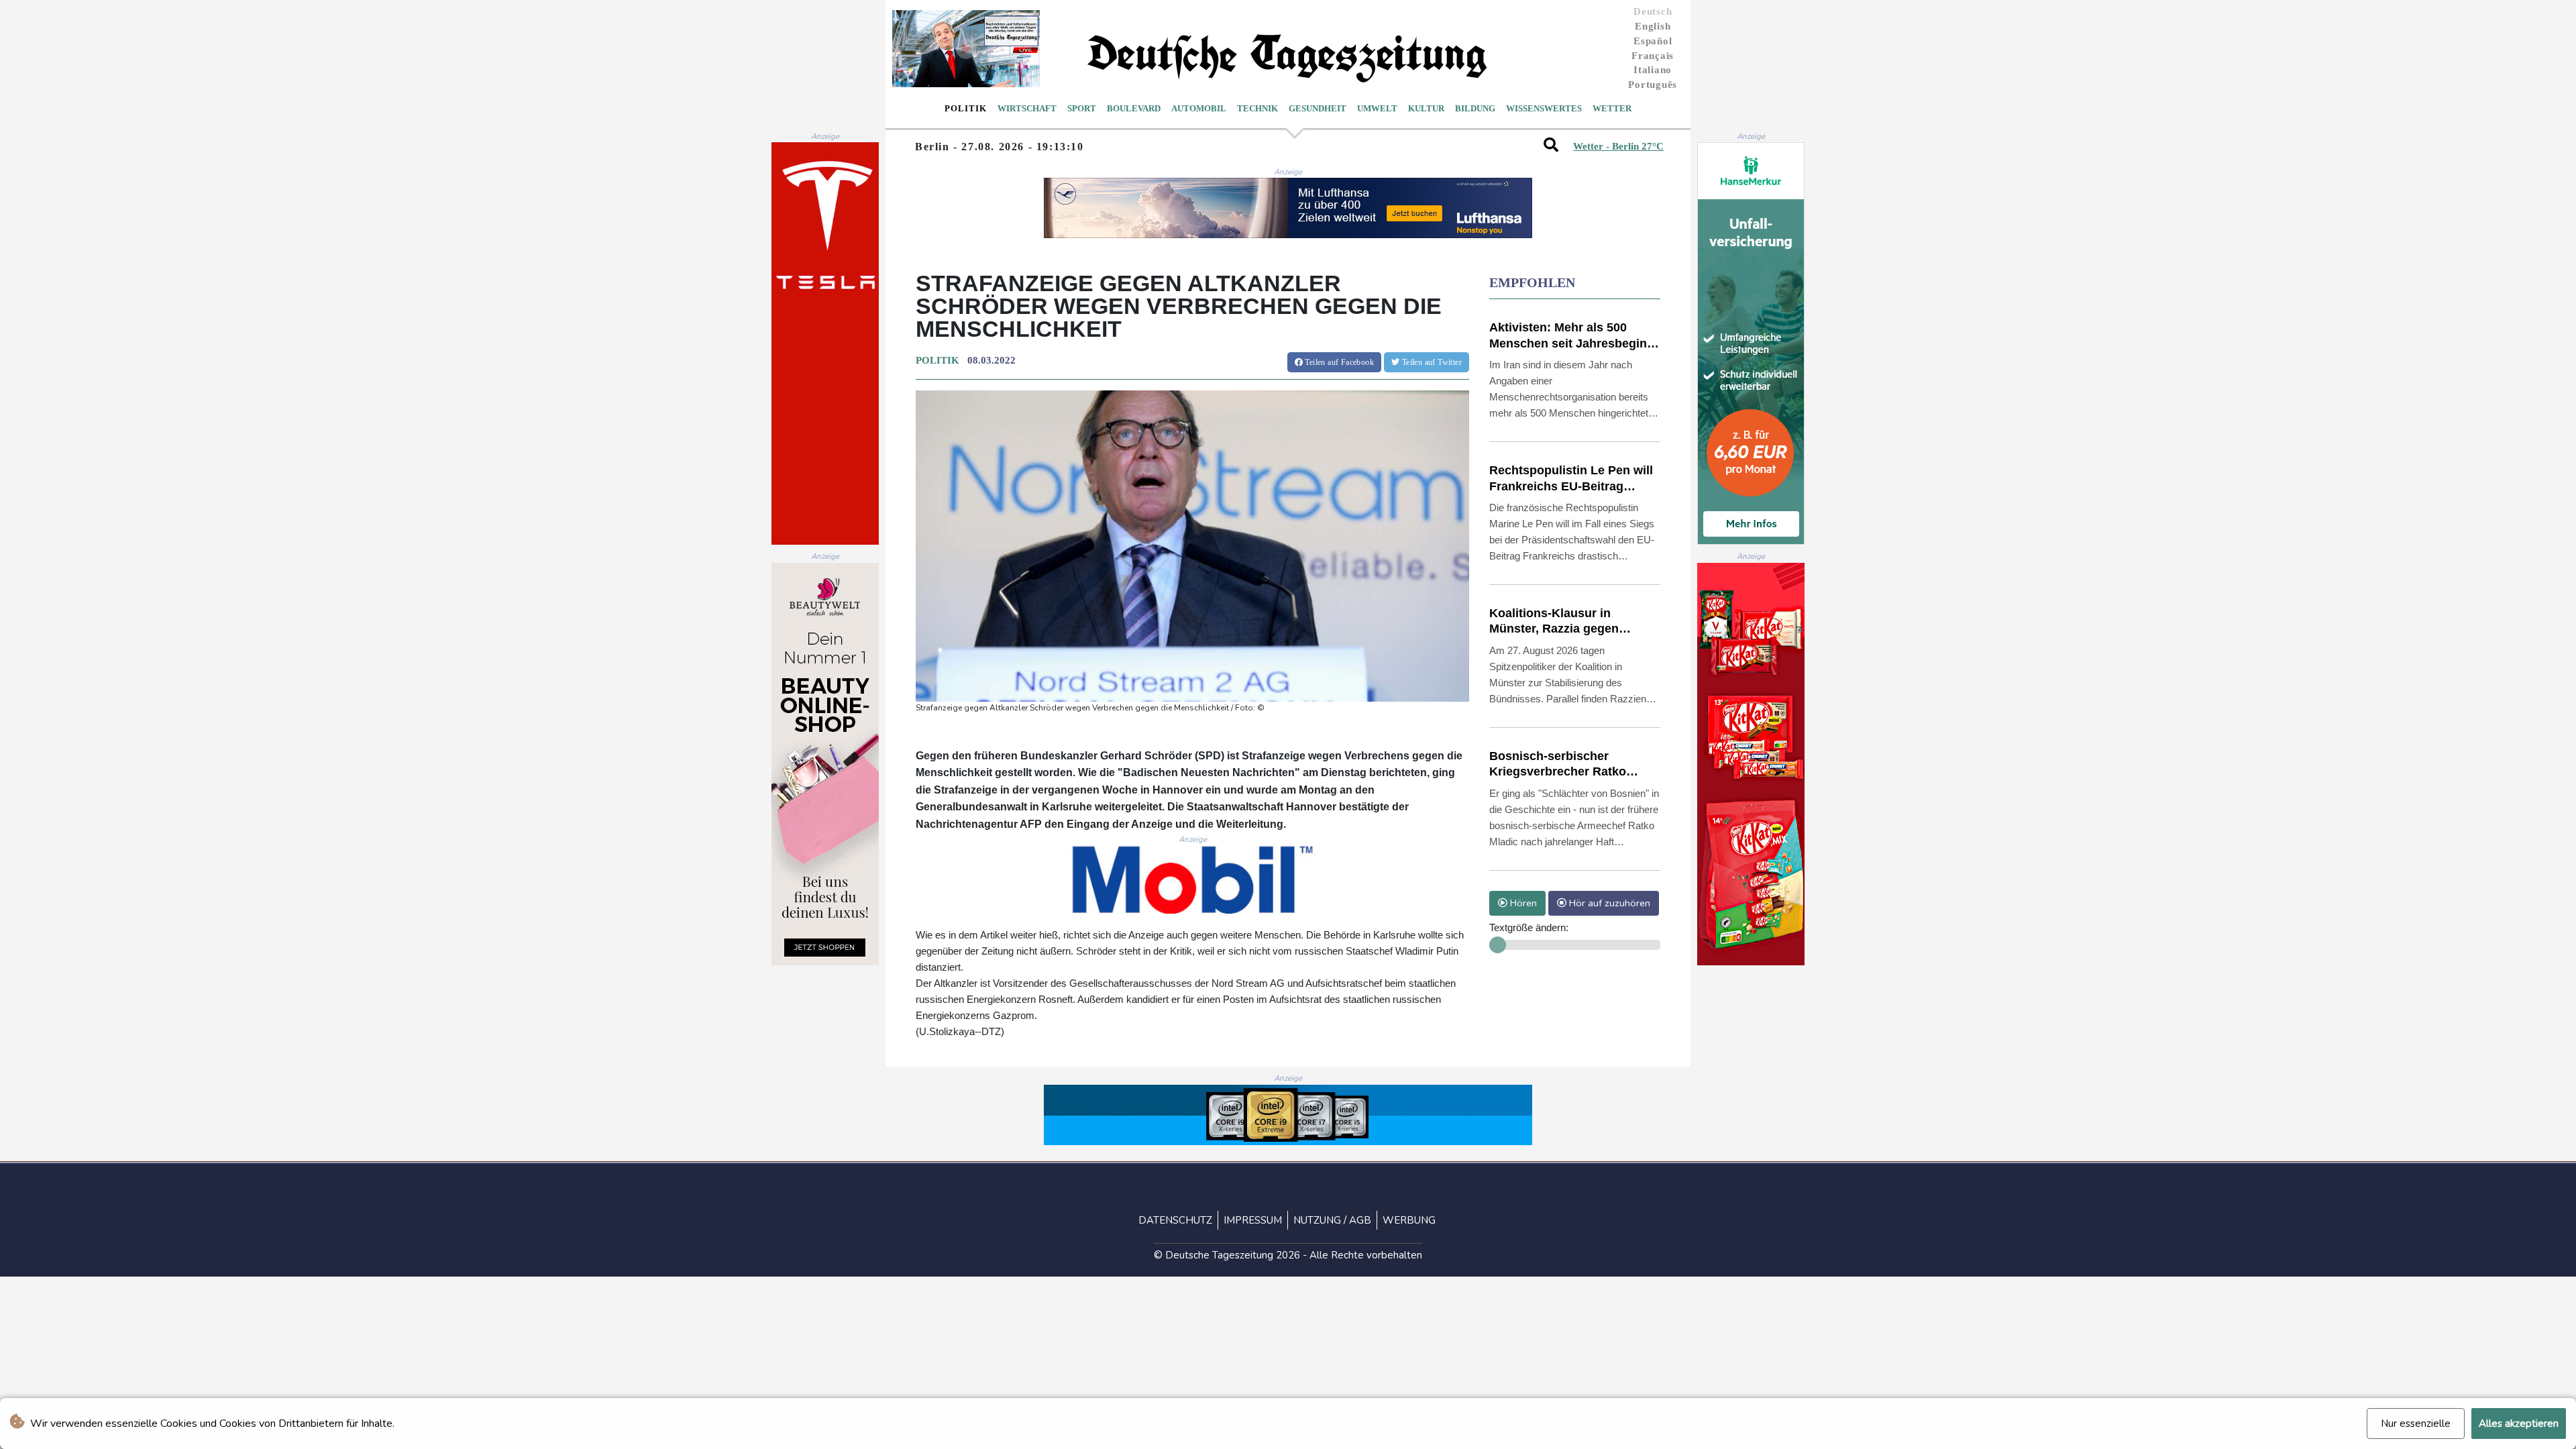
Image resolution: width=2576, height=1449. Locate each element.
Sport (1082, 108)
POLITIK (937, 360)
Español (1653, 41)
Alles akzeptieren (2519, 1424)
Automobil (1199, 108)
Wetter (1612, 108)
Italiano (1653, 70)
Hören (1522, 903)
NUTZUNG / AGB (1332, 1220)
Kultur (1426, 108)
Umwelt (1377, 108)
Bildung (1475, 108)
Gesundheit (1318, 108)
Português (1653, 85)
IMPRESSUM (1253, 1220)
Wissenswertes (1544, 108)
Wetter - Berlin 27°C (1618, 146)
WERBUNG (1409, 1220)
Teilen (1338, 362)
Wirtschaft (1027, 108)
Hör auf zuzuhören (1608, 903)
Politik (966, 108)
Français (1653, 56)
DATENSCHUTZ (1175, 1220)
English (1653, 26)
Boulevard (1134, 108)
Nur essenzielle (2416, 1424)
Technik (1257, 108)
